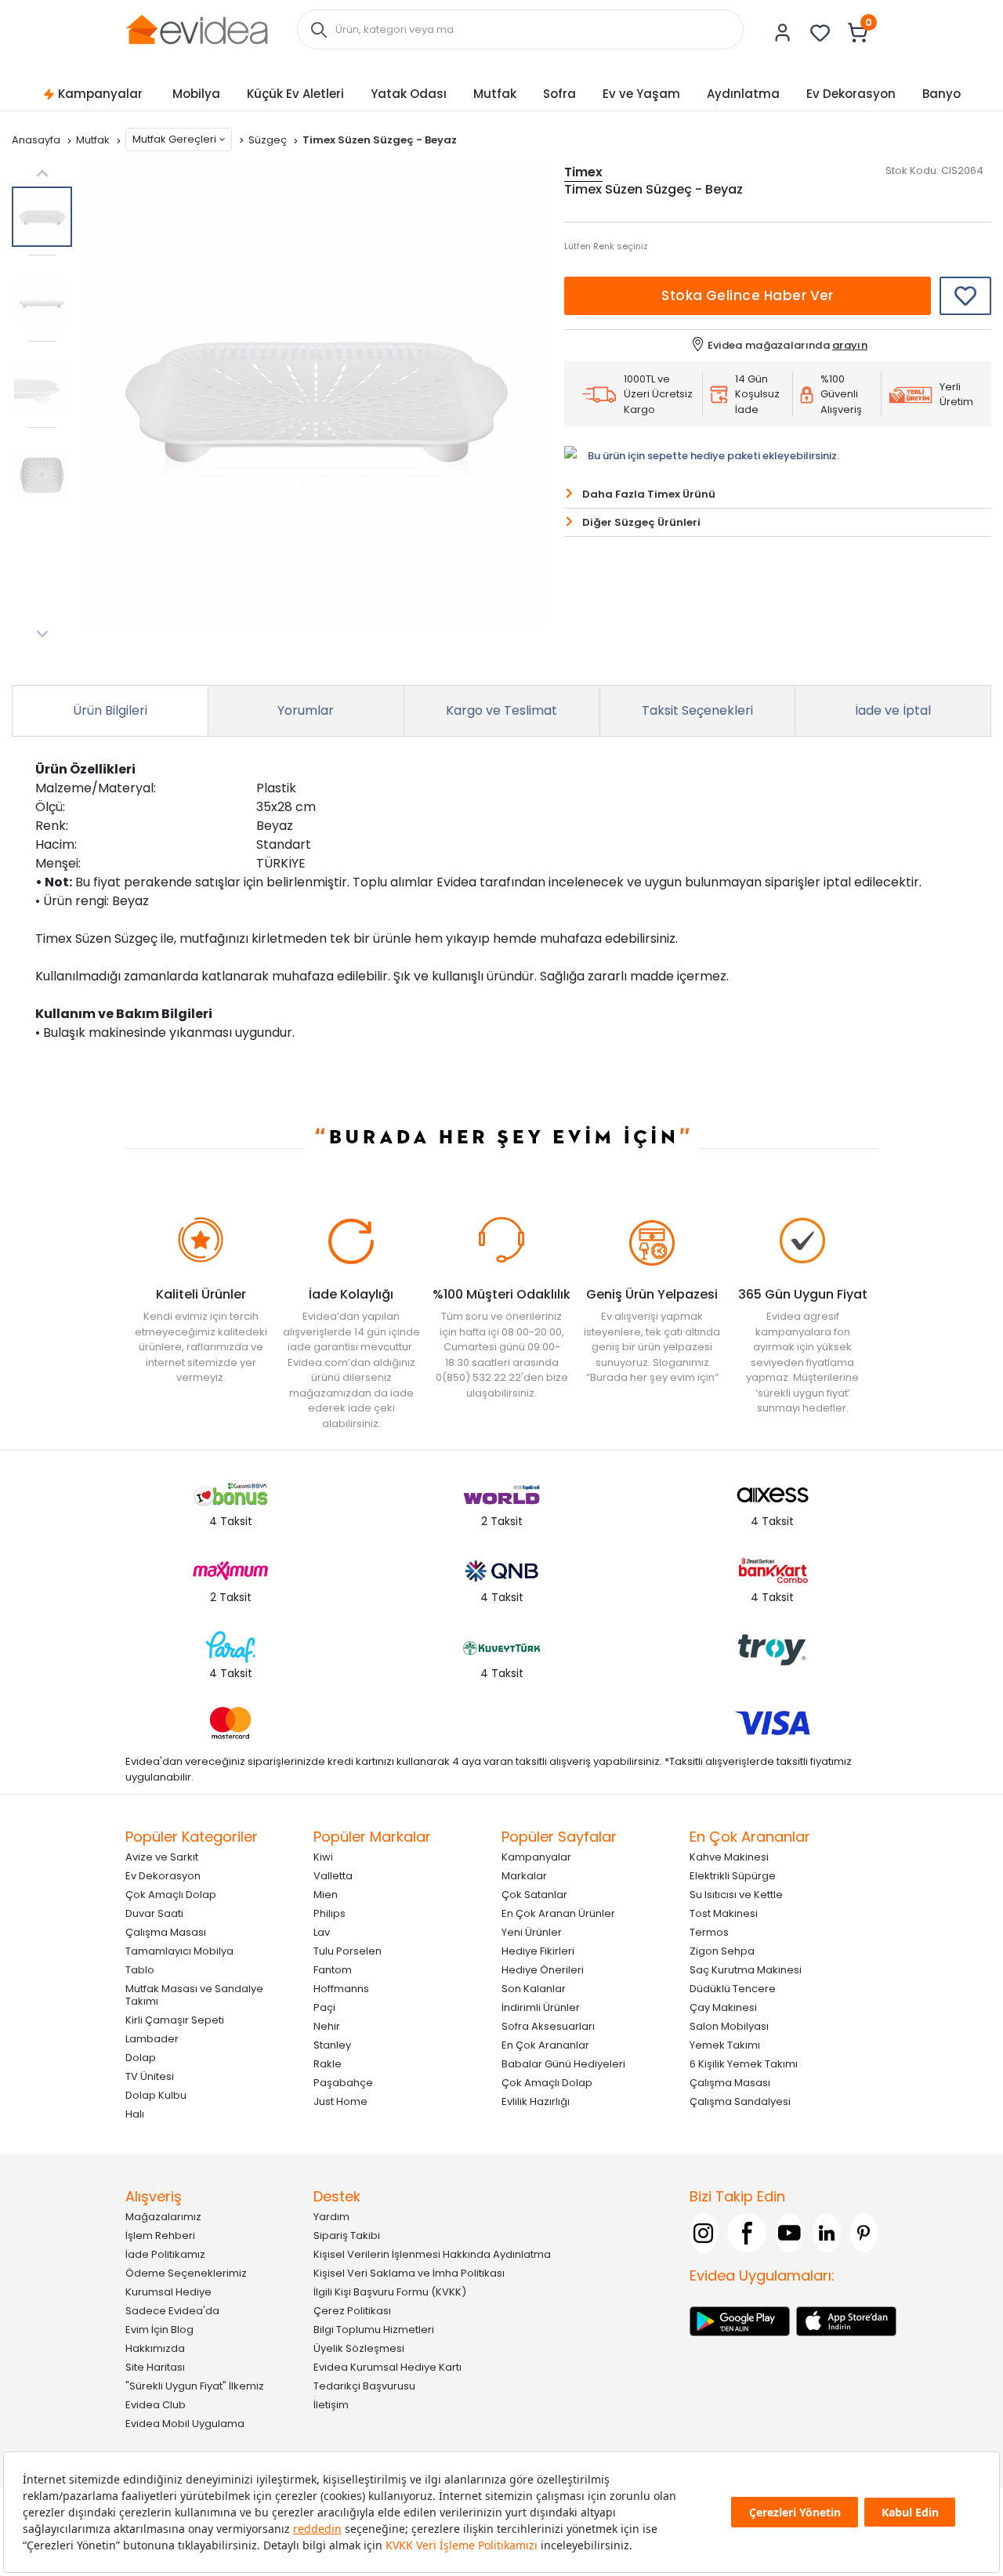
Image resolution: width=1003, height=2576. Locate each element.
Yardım (331, 2217)
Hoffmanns (341, 1989)
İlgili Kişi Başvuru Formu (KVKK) (390, 2292)
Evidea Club (156, 2405)
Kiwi (323, 1857)
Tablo (140, 1970)
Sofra (559, 94)
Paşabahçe (343, 2083)
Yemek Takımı (725, 2045)
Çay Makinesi (723, 2007)
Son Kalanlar (534, 1989)
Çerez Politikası (352, 2311)
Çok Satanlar (534, 1895)
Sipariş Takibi (347, 2235)
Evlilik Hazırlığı (536, 2101)
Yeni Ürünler (532, 1932)
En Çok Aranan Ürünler (558, 1913)
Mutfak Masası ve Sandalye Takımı (194, 1995)
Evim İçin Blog (159, 2330)
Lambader (152, 2039)
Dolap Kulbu (156, 2095)
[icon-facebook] (747, 2233)
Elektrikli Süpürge (733, 1876)
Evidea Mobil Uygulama (185, 2424)
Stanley (332, 2045)
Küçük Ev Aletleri (295, 94)
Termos (709, 1932)
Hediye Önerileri (543, 1970)
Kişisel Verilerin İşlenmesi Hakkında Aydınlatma (432, 2254)
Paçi (324, 2007)
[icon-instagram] (704, 2233)
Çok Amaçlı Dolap (171, 1895)
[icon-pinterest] (864, 2233)
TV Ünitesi (150, 2076)
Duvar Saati (154, 1913)
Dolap (141, 2058)
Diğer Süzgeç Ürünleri (641, 522)
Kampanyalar (100, 94)
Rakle (328, 2064)
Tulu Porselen (348, 1951)
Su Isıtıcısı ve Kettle (736, 1895)
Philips (330, 1913)
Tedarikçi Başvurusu (364, 2386)
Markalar (524, 1876)
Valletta (333, 1876)
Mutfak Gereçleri (174, 139)
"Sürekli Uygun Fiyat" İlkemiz (195, 2386)
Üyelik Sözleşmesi (359, 2348)
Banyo (941, 94)
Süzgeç (269, 140)
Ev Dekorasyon (851, 94)
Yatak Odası (409, 94)
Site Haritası (155, 2367)
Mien (326, 1895)
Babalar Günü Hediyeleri (563, 2064)
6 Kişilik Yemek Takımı (744, 2064)
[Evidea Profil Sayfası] (783, 33)
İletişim (331, 2405)
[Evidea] (197, 29)
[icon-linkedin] (827, 2233)
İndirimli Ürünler (541, 2007)
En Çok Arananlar (545, 2045)
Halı (135, 2114)
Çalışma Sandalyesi (740, 2101)
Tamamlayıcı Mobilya (179, 1951)
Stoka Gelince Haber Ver (748, 295)
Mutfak (495, 94)
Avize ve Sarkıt (162, 1857)
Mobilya (196, 94)
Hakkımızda (155, 2348)
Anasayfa (37, 140)
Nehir (327, 2026)
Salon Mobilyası (729, 2026)
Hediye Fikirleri (538, 1951)
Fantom (333, 1970)
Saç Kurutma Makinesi (746, 1970)
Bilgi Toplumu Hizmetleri (374, 2330)
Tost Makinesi (724, 1913)
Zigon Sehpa (722, 1951)
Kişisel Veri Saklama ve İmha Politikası (409, 2273)
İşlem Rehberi (160, 2235)
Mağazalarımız (163, 2217)
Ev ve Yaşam (641, 94)
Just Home (340, 2101)
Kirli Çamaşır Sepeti (175, 2020)
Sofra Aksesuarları (548, 2026)
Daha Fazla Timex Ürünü (649, 494)
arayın (850, 345)
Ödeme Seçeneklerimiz (186, 2273)
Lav (322, 1932)
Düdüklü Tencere (733, 1989)
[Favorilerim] (820, 33)
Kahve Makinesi (729, 1857)
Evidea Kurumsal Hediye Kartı (387, 2367)
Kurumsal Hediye (168, 2292)
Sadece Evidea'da (172, 2311)
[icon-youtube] (790, 2233)
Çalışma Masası (166, 1932)
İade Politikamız (165, 2254)
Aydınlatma (743, 94)
